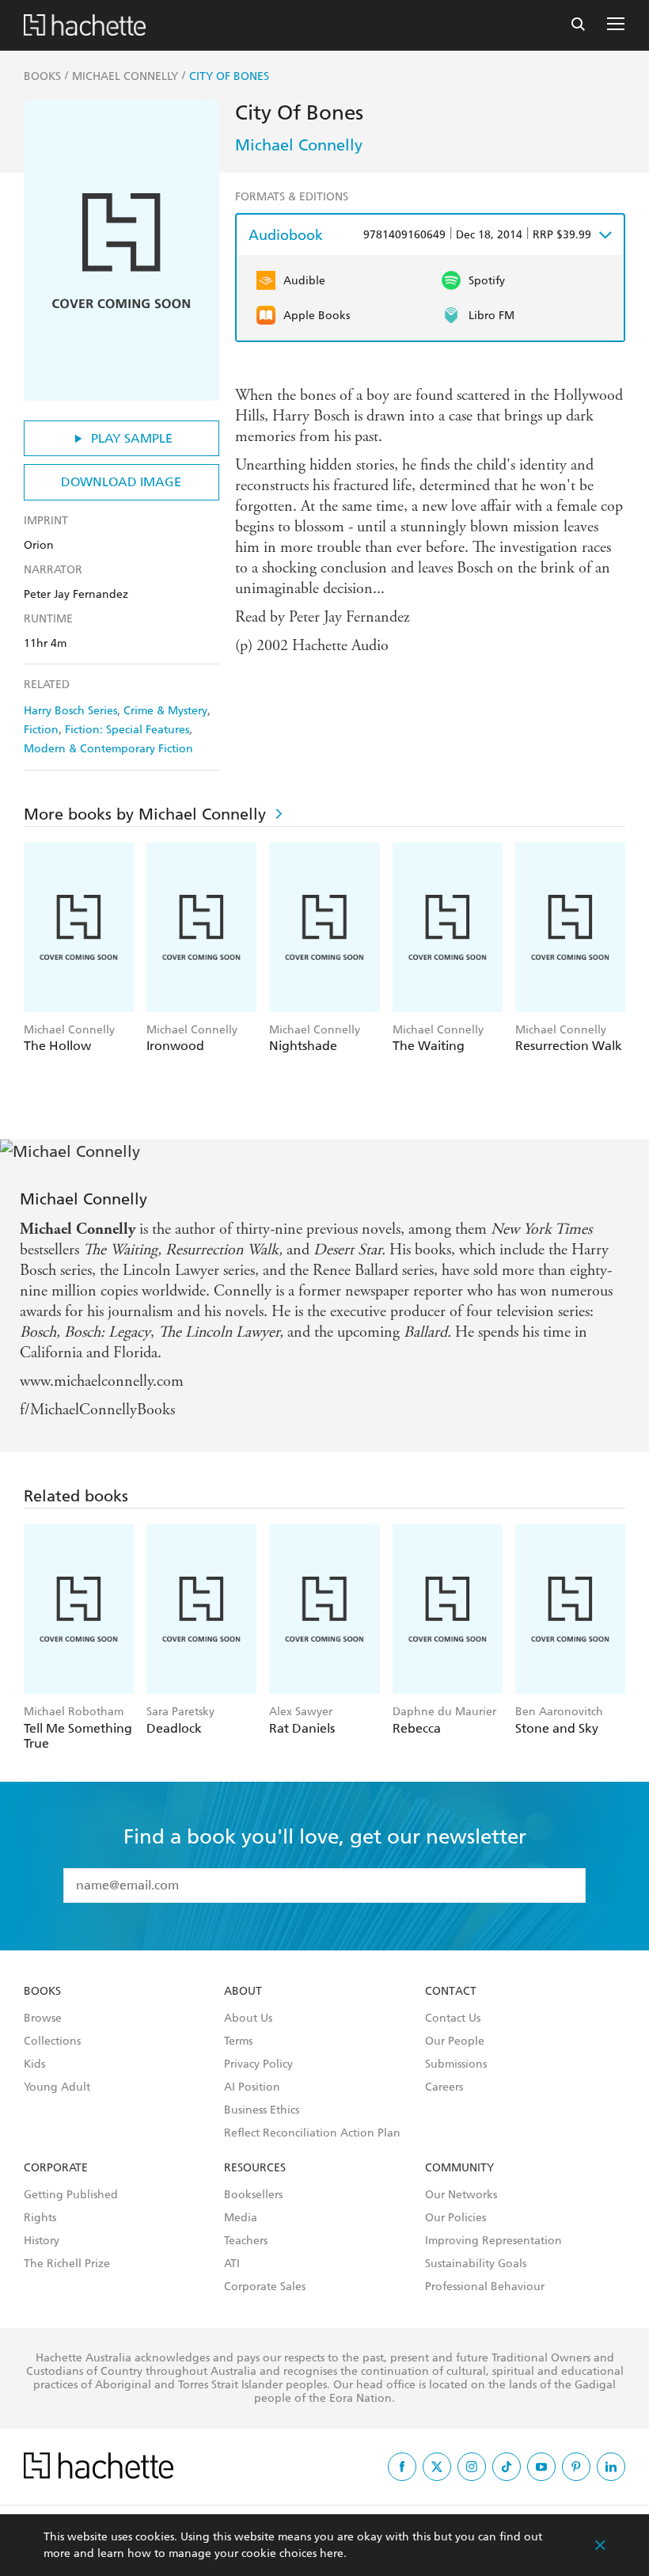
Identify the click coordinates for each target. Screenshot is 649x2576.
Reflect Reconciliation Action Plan (312, 2133)
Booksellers (253, 2195)
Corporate (56, 2168)
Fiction (41, 730)
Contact (451, 1992)
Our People (455, 2041)
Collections (52, 2041)
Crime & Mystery (165, 711)
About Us (248, 2019)
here (332, 2553)
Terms (238, 2041)
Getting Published (71, 2195)
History (42, 2241)
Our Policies (455, 2218)
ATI (232, 2264)
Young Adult (57, 2087)
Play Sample (132, 438)
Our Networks (461, 2195)
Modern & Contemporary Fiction (108, 749)
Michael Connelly (299, 145)
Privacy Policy (258, 2064)
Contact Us (453, 2019)
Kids (34, 2064)
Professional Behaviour (485, 2287)
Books (42, 1992)
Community (459, 2168)
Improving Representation (493, 2241)
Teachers (246, 2241)
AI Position (252, 2087)
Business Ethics (262, 2110)
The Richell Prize (67, 2264)
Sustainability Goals (476, 2264)
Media (241, 2218)
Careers (444, 2087)
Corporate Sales (265, 2287)
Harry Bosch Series (70, 711)
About (243, 1992)
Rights (40, 2218)
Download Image (121, 482)
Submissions (456, 2064)
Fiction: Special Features (127, 730)
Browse (43, 2019)
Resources (255, 2168)
